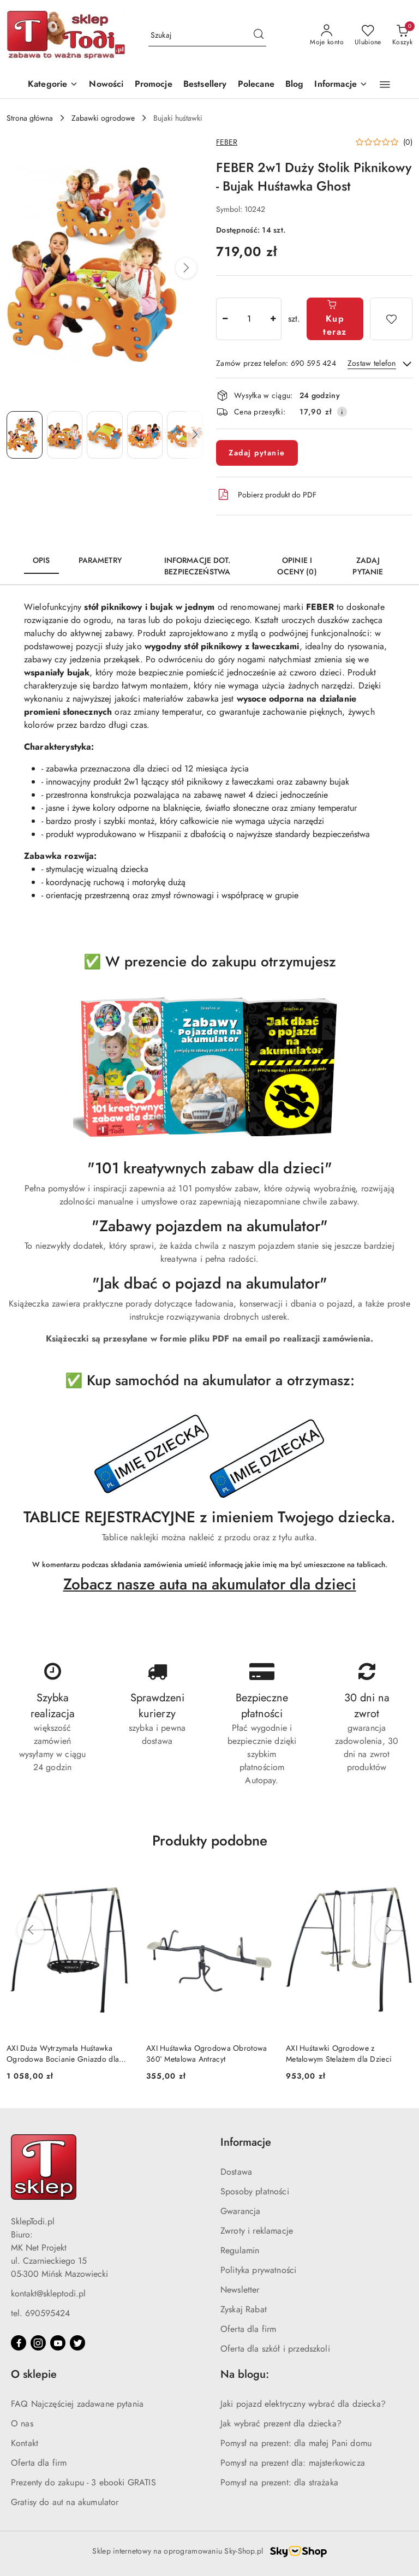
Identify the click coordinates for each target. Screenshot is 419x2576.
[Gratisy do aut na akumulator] (209, 1457)
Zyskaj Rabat (244, 2309)
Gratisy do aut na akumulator (65, 2502)
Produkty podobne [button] (210, 1841)
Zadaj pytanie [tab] (368, 566)
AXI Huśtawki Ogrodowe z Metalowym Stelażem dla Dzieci (339, 2053)
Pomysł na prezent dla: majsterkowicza (293, 2463)
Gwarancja (240, 2211)
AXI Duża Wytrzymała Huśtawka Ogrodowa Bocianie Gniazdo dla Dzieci (63, 2053)
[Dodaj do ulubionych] (391, 319)
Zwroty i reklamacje (257, 2231)
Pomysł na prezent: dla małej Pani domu (296, 2443)
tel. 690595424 (40, 2313)
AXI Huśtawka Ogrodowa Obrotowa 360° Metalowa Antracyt (206, 2053)
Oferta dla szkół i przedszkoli (275, 2349)
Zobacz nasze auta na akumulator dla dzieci (210, 1584)
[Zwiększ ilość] (273, 319)
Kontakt (25, 2443)
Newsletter (240, 2290)
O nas (22, 2423)
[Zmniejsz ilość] (225, 319)
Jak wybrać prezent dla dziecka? (281, 2423)
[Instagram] (38, 2343)
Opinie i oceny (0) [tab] (297, 566)
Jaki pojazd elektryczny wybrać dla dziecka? (303, 2404)
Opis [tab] (41, 560)
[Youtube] (58, 2343)
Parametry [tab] (100, 560)
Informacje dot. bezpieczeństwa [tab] (197, 566)
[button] (341, 85)
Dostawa (236, 2172)
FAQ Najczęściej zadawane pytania (77, 2404)
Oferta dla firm (248, 2329)
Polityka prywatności (258, 2270)
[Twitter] (77, 2343)
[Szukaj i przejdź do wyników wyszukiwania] (259, 35)
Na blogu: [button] (245, 2374)
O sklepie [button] (34, 2374)
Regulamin (240, 2250)
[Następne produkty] (388, 1930)
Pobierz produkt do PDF (277, 495)
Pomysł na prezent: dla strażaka (279, 2482)
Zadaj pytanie (257, 453)
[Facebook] (19, 2343)
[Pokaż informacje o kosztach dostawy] (342, 412)
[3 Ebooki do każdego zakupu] (209, 1068)
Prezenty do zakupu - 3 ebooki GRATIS (83, 2482)
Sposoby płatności (255, 2191)
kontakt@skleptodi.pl (48, 2293)
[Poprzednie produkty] (31, 1930)
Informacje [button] (246, 2142)
